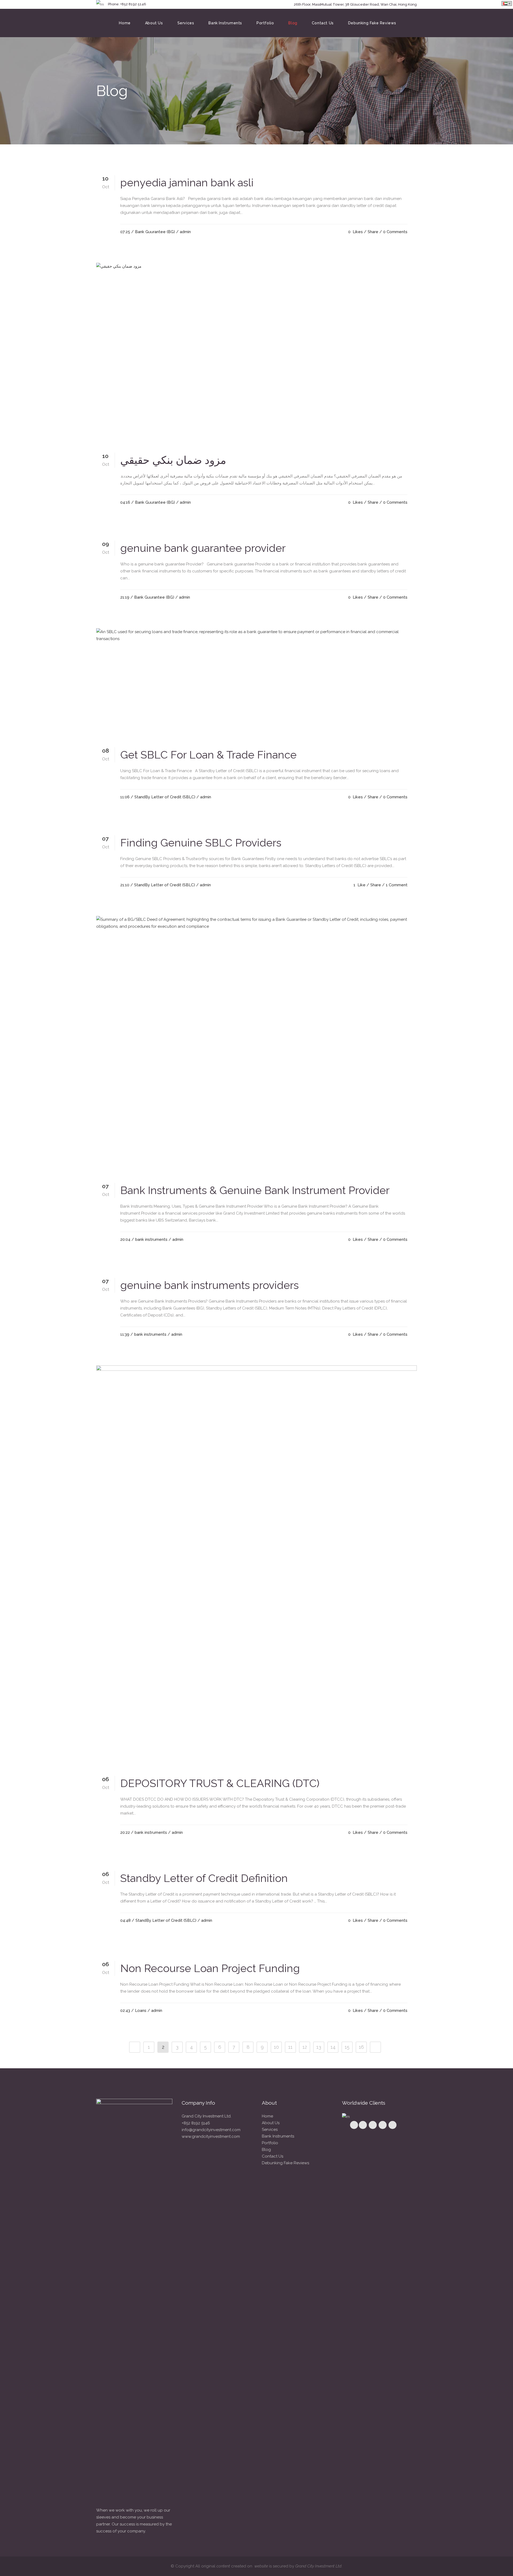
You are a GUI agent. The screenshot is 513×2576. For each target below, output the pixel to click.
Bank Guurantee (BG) (155, 232)
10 (276, 2047)
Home (267, 2116)
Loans (141, 2011)
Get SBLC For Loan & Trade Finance (208, 755)
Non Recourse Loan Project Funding (210, 1968)
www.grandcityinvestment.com (211, 2136)
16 (361, 2047)
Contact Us (273, 2156)
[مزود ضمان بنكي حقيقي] (256, 353)
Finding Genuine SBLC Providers (201, 843)
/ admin (183, 232)
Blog (266, 2150)
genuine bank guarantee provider (203, 548)
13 (319, 2047)
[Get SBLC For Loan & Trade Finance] (256, 683)
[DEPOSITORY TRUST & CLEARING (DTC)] (256, 1566)
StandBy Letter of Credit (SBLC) (165, 797)
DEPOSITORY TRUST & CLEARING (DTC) (220, 1783)
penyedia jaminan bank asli (187, 182)
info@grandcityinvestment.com (211, 2130)
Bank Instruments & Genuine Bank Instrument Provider (255, 1190)
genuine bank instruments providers (209, 1285)
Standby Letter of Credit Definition (204, 1878)
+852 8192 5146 (196, 2123)
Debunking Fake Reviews (285, 2163)
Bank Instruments (278, 2136)
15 (347, 2047)
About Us (271, 2123)
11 (290, 2047)
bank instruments (151, 1239)
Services (270, 2130)
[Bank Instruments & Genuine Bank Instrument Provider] (256, 1045)
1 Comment (397, 885)
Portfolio (270, 2143)
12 (305, 2047)
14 (333, 2047)
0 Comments (395, 232)
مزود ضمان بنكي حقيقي (173, 460)
